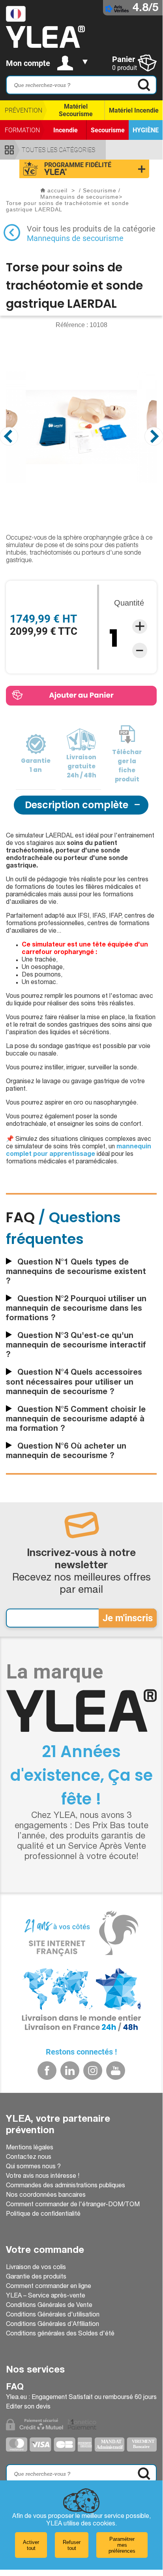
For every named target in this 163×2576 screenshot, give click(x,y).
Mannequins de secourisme (75, 238)
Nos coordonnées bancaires (46, 2196)
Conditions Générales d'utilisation (53, 2315)
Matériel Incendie (134, 110)
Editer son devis (28, 2407)
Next (154, 436)
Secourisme (108, 130)
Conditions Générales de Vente (49, 2306)
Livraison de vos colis (36, 2268)
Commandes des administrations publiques (66, 2186)
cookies (104, 2524)
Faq (15, 2388)
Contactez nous (29, 2158)
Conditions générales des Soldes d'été (60, 2334)
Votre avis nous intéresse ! (43, 2177)
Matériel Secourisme (76, 110)
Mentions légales (30, 2148)
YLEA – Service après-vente (46, 2296)
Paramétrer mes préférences (122, 2545)
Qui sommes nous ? (33, 2167)
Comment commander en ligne (49, 2287)
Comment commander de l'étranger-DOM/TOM (73, 2205)
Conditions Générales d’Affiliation (52, 2325)
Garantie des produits (36, 2277)
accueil (57, 190)
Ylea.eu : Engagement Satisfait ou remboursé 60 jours (81, 2398)
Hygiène (146, 130)
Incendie (66, 130)
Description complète (77, 805)
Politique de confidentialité (43, 2215)
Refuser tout (72, 2545)
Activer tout (31, 2545)
